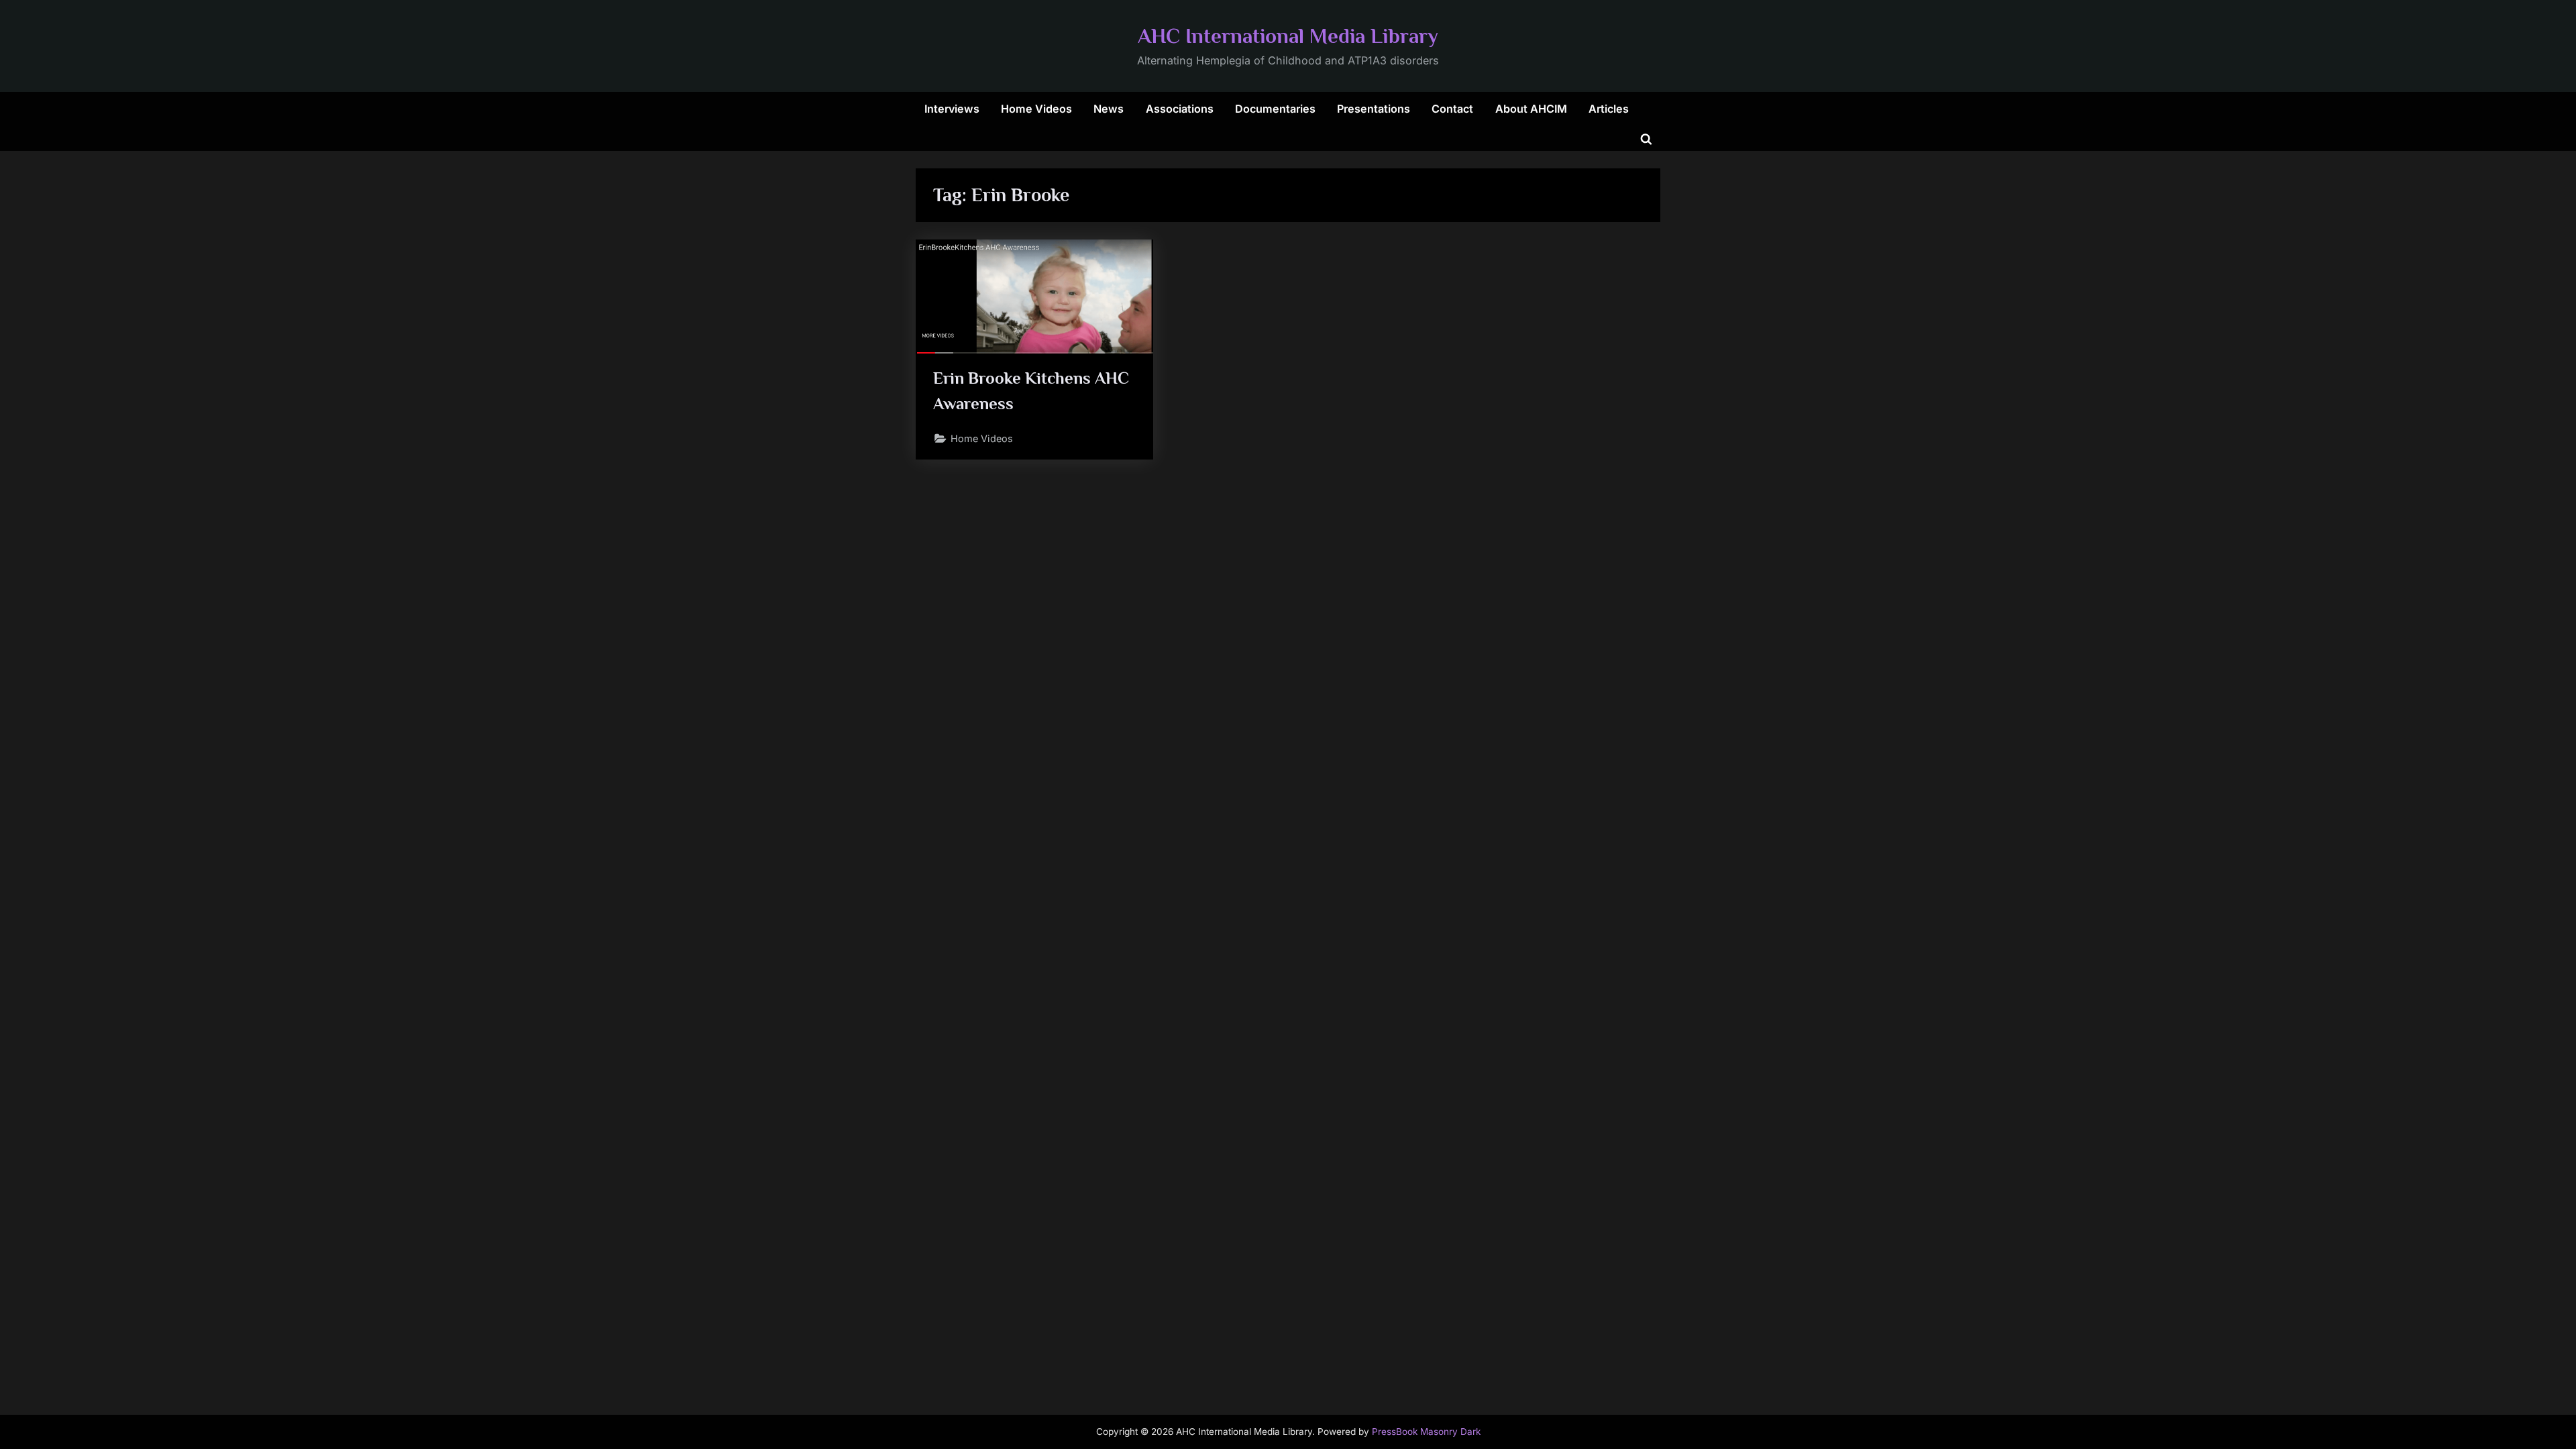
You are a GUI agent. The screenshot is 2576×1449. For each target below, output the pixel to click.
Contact (1452, 109)
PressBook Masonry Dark (1426, 1432)
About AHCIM (1531, 109)
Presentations (1374, 109)
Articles (1609, 109)
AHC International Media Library (1288, 36)
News (1109, 109)
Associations (1180, 109)
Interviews (952, 109)
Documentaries (1275, 109)
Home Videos (1036, 109)
